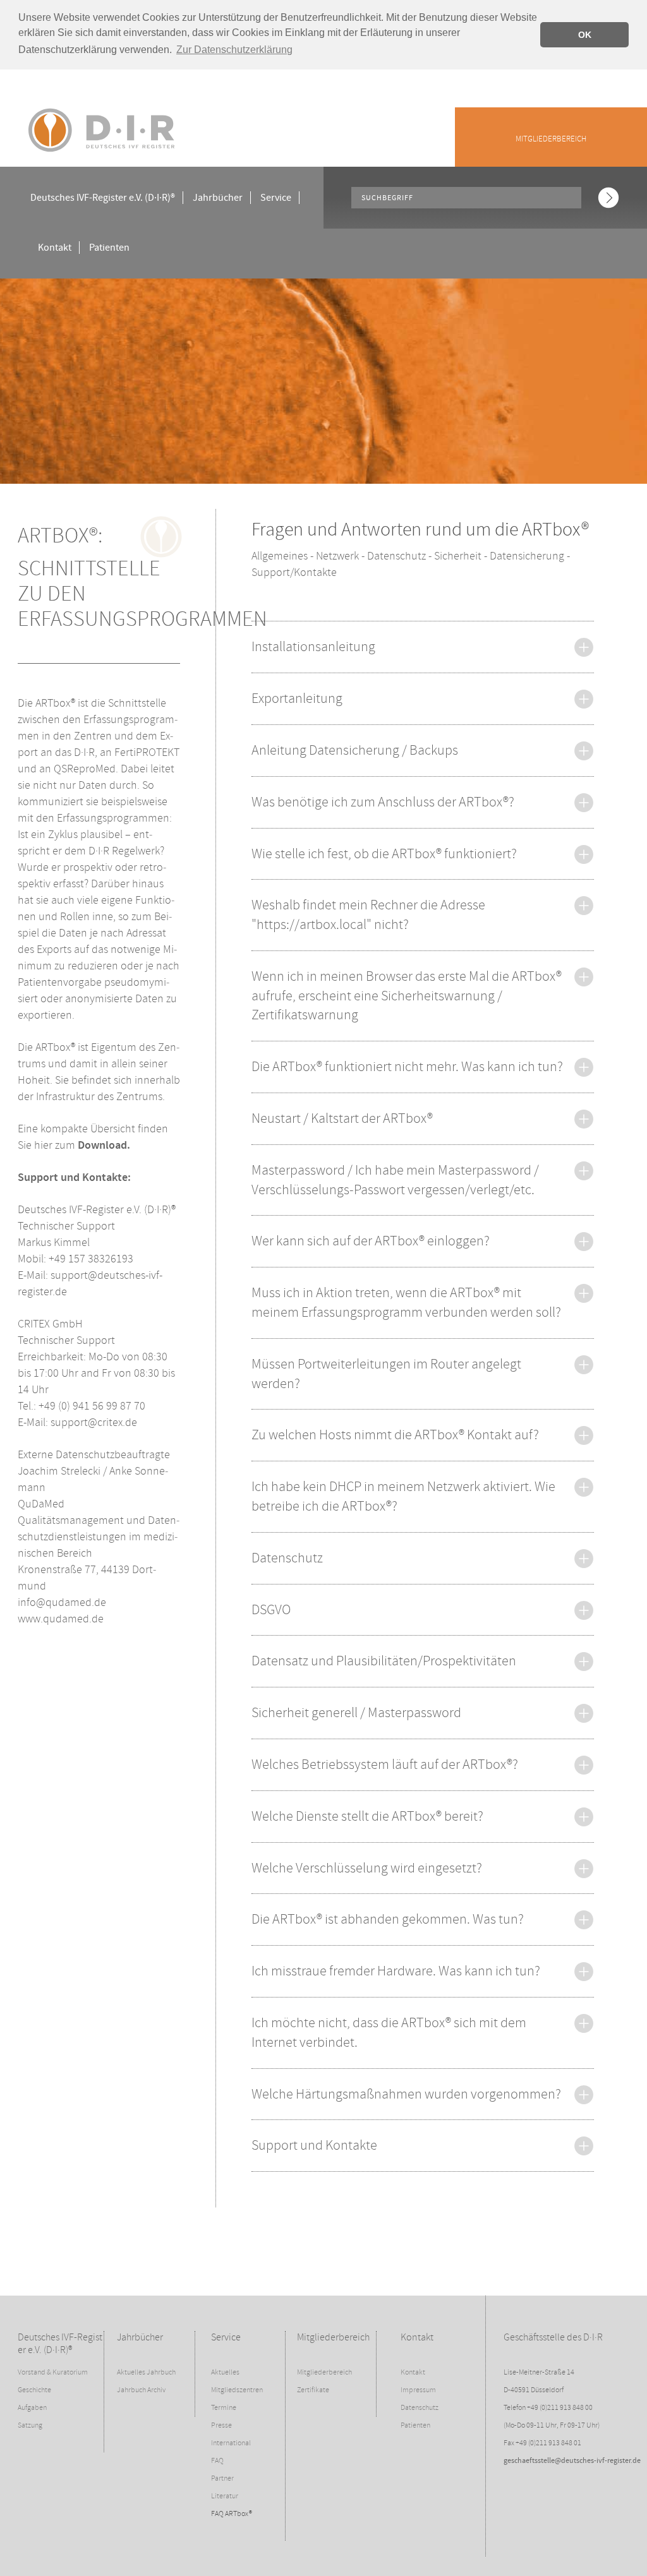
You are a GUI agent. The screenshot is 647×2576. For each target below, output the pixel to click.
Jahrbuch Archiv (141, 2390)
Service (276, 198)
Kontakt (55, 248)
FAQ (217, 2461)
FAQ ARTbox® (232, 2514)
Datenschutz (420, 2408)
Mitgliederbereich (551, 139)
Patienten (109, 248)
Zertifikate (313, 2390)
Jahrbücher (218, 198)
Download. (104, 1146)
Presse (221, 2425)
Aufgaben (32, 2408)
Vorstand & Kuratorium (53, 2372)
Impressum (418, 2390)
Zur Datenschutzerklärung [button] (234, 50)
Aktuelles (225, 2372)
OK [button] (585, 35)
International (231, 2443)
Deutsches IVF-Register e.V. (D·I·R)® (103, 198)
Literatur (225, 2496)
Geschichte (34, 2390)
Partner (222, 2478)
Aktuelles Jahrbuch (146, 2372)
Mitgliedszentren (237, 2390)
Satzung (30, 2425)
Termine (224, 2408)
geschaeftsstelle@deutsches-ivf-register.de (572, 2461)
